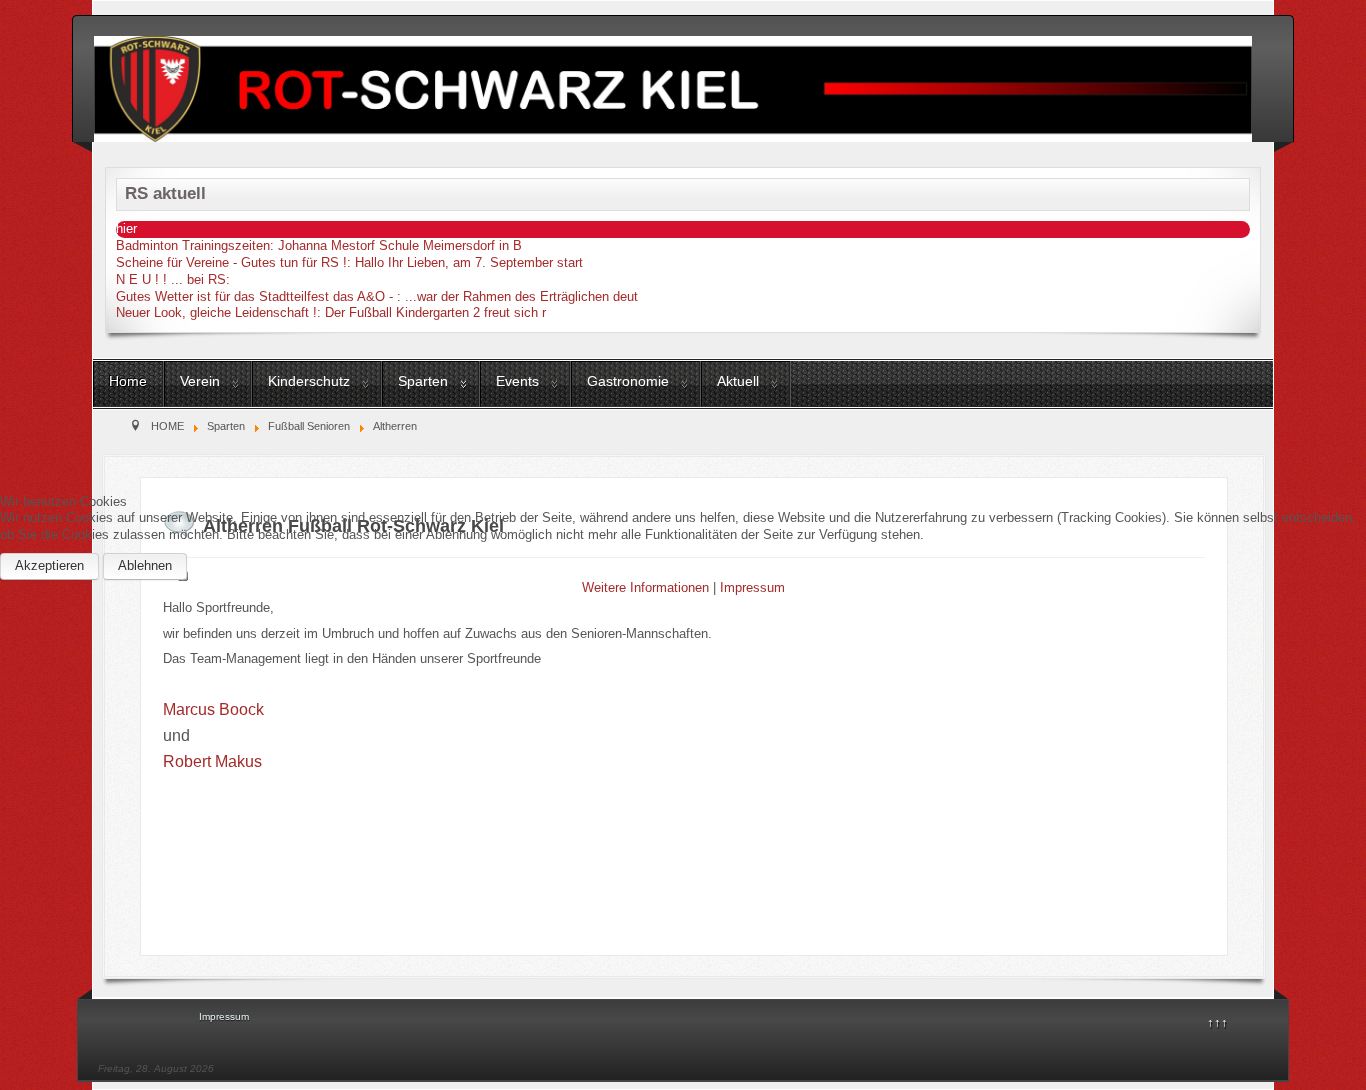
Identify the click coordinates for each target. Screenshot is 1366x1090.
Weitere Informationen (645, 587)
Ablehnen (145, 565)
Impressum (752, 587)
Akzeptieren (49, 565)
